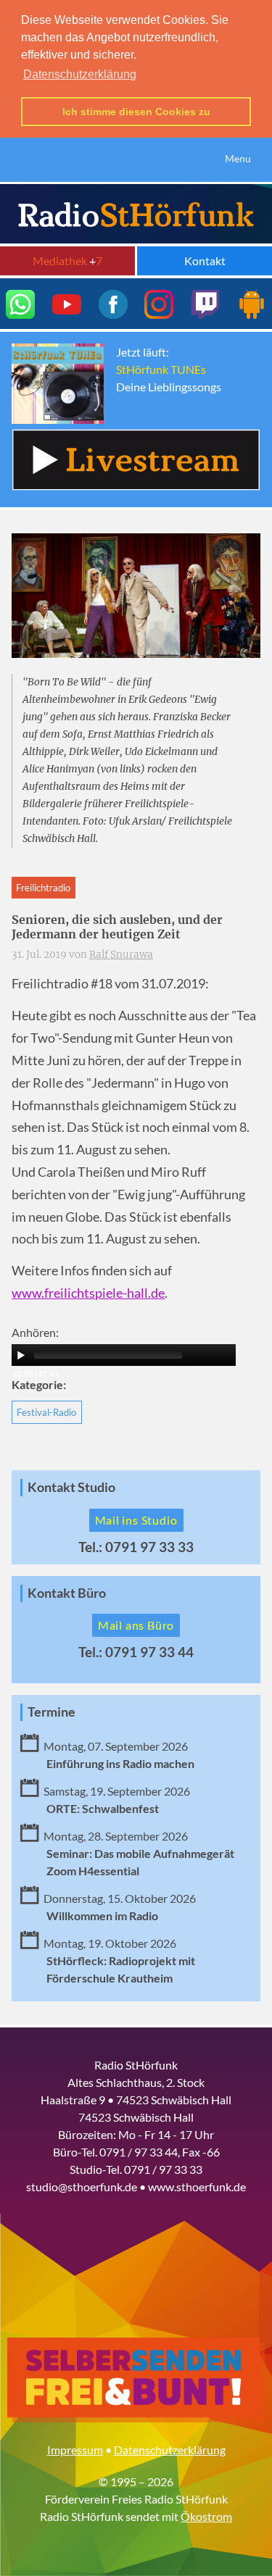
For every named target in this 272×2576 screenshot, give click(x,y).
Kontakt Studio (71, 1487)
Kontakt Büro (67, 1593)
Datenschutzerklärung (170, 2450)
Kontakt (205, 260)
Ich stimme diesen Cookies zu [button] (136, 112)
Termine (51, 1712)
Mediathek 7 (67, 260)
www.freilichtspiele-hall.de (88, 1293)
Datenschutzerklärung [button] (80, 74)
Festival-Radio (46, 1412)
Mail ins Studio (136, 1520)
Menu (238, 158)
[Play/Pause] (21, 1355)
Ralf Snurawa (121, 955)
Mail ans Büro (136, 1625)
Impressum (75, 2450)
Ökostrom (206, 2516)
